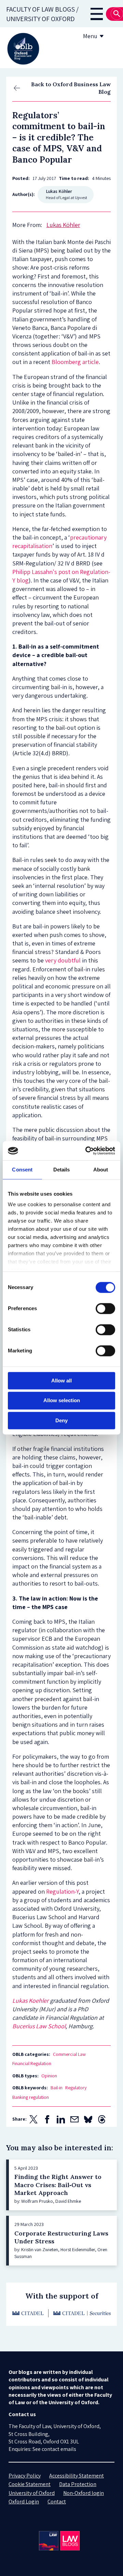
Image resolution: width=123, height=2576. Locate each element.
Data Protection (78, 2484)
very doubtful (63, 960)
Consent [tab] (22, 1170)
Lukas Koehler (30, 2001)
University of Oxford (32, 2493)
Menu (90, 36)
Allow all (61, 1381)
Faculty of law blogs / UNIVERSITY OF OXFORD (42, 14)
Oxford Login (24, 2502)
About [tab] (101, 1170)
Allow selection (62, 1401)
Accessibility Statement (77, 2476)
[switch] (105, 1308)
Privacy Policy (25, 2476)
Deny (61, 1420)
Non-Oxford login (84, 2493)
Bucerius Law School (39, 2026)
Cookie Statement (30, 2484)
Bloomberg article (75, 362)
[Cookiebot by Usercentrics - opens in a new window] (87, 1151)
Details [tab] (62, 1170)
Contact (57, 2502)
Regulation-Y (62, 1891)
